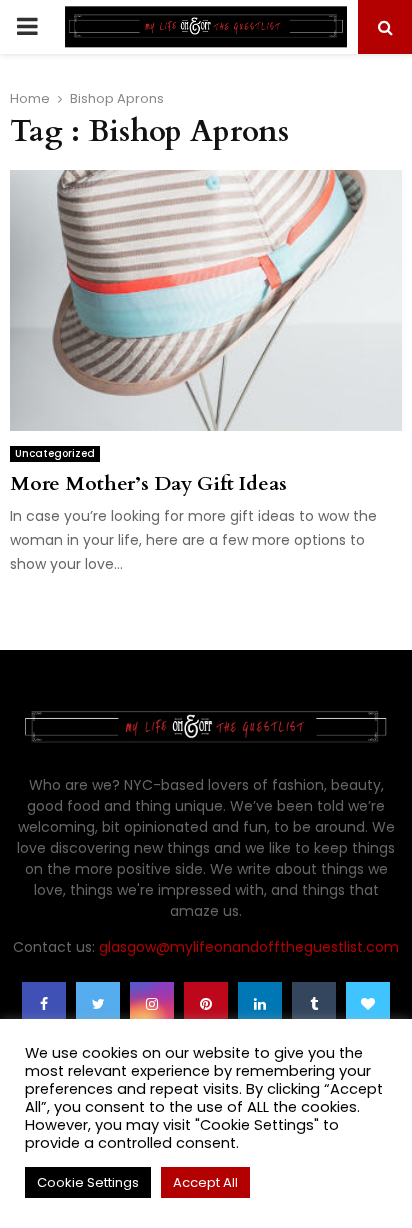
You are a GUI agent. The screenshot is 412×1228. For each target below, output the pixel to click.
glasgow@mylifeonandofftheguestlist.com (249, 947)
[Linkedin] (260, 1004)
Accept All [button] (205, 1182)
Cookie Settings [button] (88, 1182)
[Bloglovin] (368, 1004)
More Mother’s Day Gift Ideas (148, 483)
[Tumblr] (314, 1004)
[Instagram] (152, 1004)
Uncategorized (55, 453)
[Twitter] (98, 1004)
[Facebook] (44, 1004)
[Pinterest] (206, 1004)
